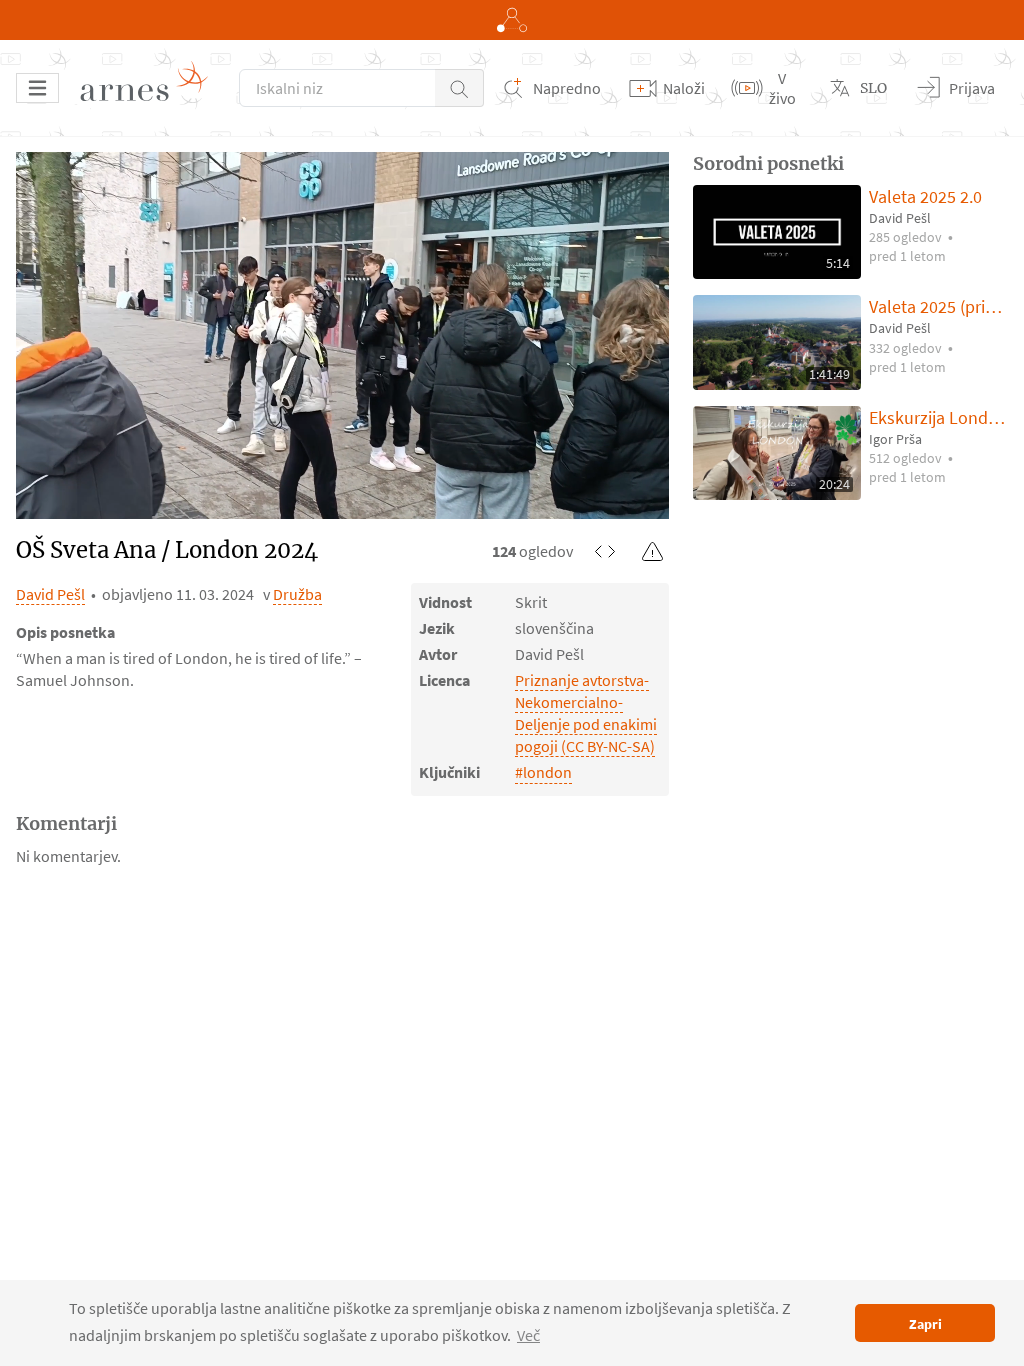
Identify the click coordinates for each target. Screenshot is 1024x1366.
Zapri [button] (925, 1324)
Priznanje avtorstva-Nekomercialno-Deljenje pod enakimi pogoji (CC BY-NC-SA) (586, 713)
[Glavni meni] (37, 88)
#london (543, 772)
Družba (297, 594)
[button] (459, 88)
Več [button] (528, 1335)
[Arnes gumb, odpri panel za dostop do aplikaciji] (512, 20)
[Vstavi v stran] (605, 551)
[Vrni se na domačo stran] (151, 88)
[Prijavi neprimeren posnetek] (653, 551)
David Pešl (50, 594)
